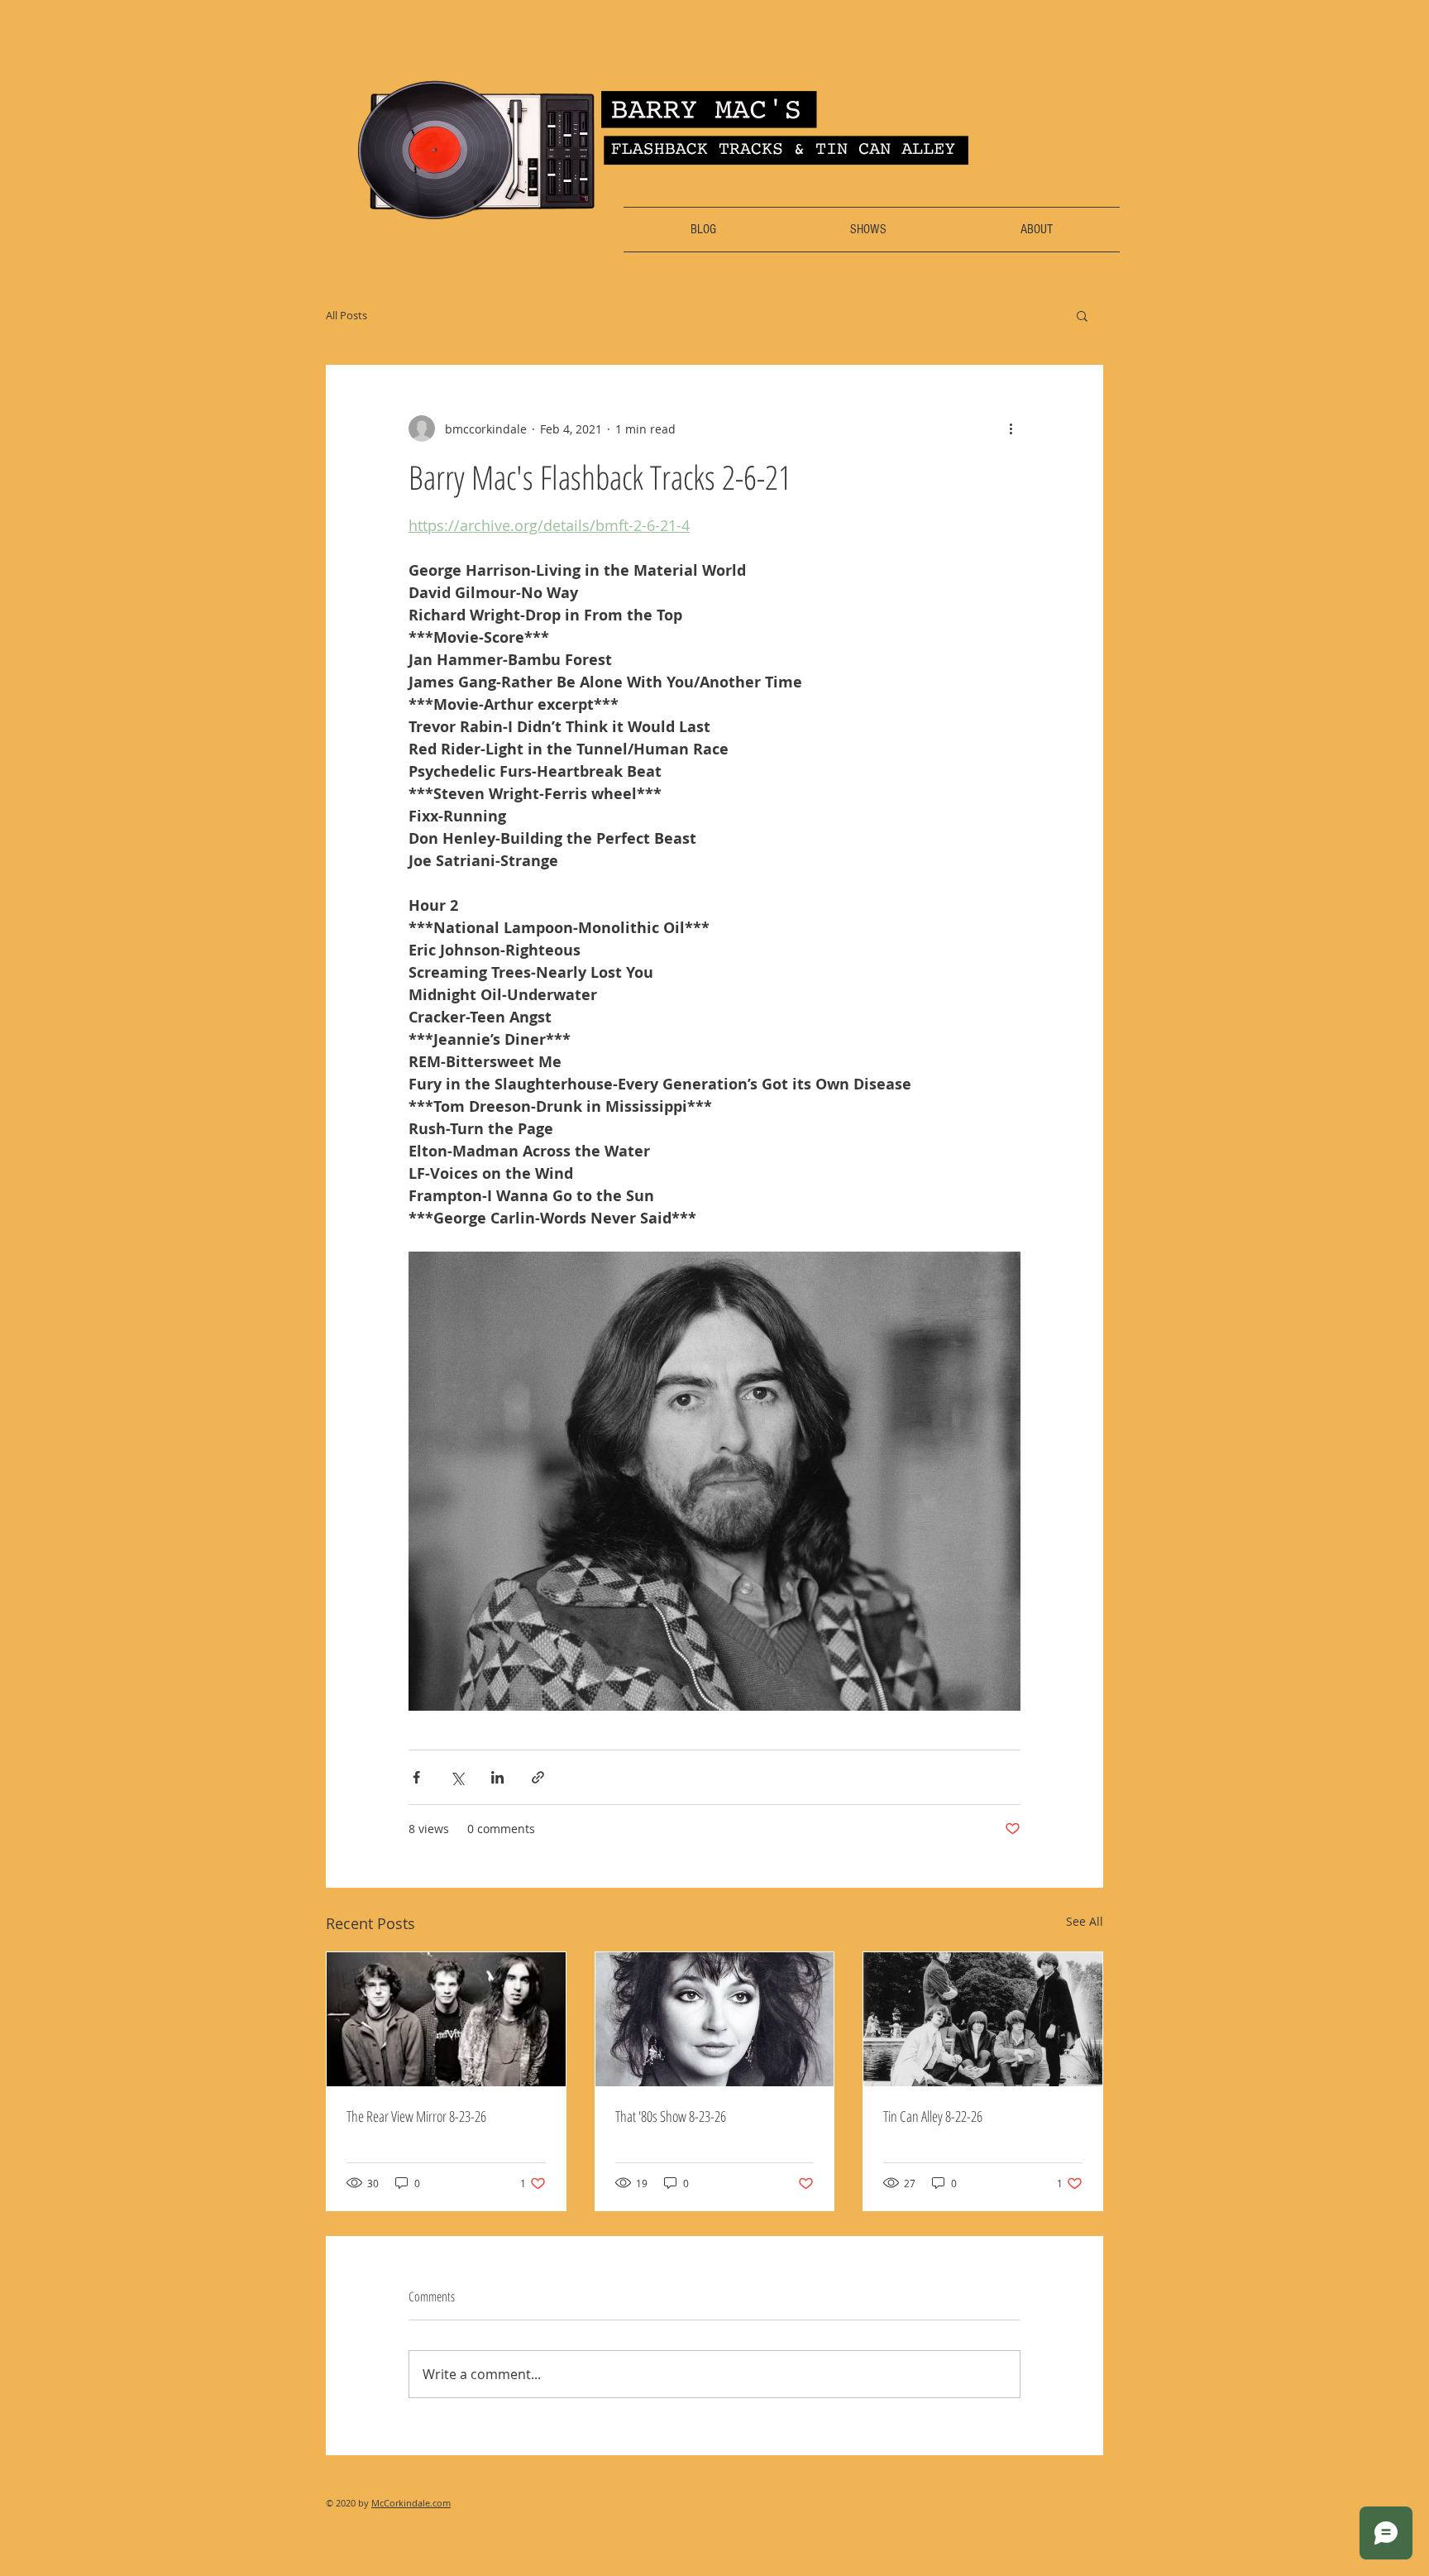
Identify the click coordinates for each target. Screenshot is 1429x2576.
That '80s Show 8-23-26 (671, 2116)
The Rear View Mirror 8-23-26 (416, 2116)
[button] (1082, 315)
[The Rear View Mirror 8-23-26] (446, 2019)
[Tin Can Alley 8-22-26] (983, 2019)
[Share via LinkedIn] (497, 1777)
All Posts (346, 315)
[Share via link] (538, 1777)
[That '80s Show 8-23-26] (715, 2019)
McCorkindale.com (411, 2503)
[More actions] (1011, 429)
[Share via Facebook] (416, 1777)
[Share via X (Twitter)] (457, 1777)
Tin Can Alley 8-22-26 (933, 2116)
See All (1085, 1921)
